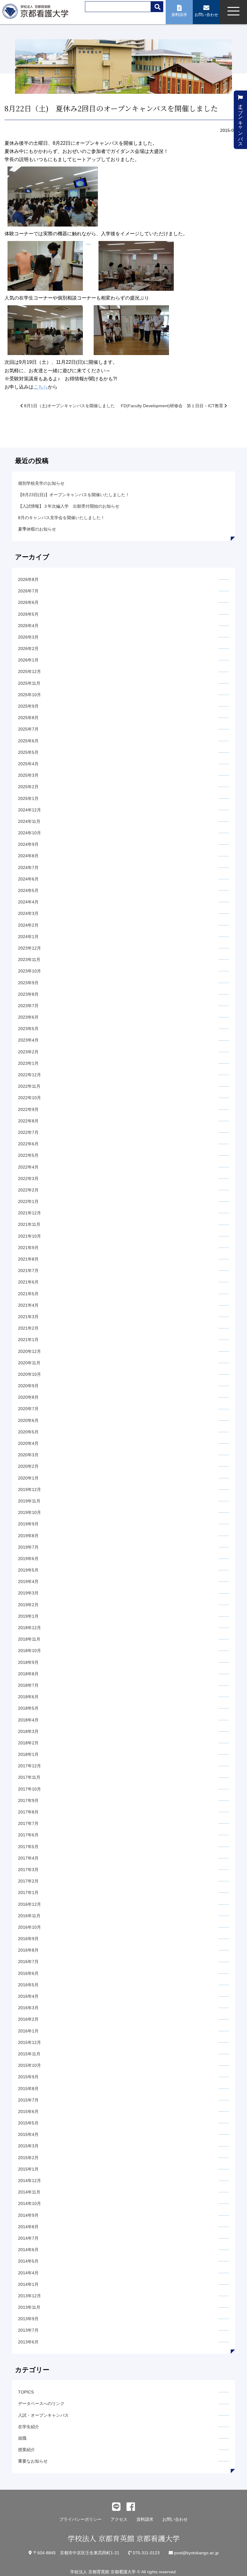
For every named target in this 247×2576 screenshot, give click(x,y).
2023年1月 (28, 1063)
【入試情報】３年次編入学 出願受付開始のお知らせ (69, 506)
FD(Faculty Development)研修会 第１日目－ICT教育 (173, 406)
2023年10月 (30, 971)
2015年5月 (28, 2123)
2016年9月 (28, 1939)
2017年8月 (28, 1812)
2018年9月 (28, 1662)
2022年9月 (28, 1109)
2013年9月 (28, 2319)
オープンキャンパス (241, 122)
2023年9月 (28, 983)
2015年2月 (28, 2158)
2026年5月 (28, 614)
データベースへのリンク (41, 2403)
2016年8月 (28, 1950)
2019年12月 (30, 1489)
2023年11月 (29, 960)
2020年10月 (30, 1374)
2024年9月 (28, 844)
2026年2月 (28, 649)
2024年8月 (28, 856)
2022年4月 (28, 1167)
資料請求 (145, 2519)
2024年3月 (28, 913)
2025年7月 (28, 729)
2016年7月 (28, 1962)
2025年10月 (30, 695)
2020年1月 (28, 1478)
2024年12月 (30, 810)
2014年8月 (28, 2227)
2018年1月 (28, 1754)
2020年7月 (28, 1409)
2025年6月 (28, 741)
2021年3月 (28, 1317)
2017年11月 (29, 1777)
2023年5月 (28, 1029)
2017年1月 (28, 1892)
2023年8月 (28, 994)
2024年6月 (28, 879)
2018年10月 (30, 1651)
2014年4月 (28, 2273)
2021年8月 (28, 1259)
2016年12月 (30, 1904)
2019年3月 (28, 1593)
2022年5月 (28, 1155)
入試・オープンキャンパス (43, 2415)
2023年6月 (28, 1017)
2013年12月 (30, 2296)
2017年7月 (28, 1823)
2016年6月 (28, 1973)
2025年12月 (30, 671)
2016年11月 (29, 1916)
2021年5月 (28, 1294)
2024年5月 (28, 890)
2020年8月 (28, 1397)
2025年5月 (28, 752)
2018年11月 (29, 1639)
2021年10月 (30, 1236)
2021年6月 (28, 1282)
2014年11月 (29, 2192)
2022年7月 (28, 1132)
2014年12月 (30, 2181)
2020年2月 (28, 1466)
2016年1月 (28, 2031)
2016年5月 (28, 1985)
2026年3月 (28, 637)
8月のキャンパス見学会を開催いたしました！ (61, 518)
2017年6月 (28, 1835)
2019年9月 (28, 1524)
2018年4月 (28, 1720)
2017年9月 (28, 1800)
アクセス (119, 2519)
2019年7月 (28, 1547)
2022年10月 (30, 1098)
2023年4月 (28, 1040)
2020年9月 (28, 1386)
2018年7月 (28, 1685)
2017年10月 (30, 1789)
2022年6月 (28, 1144)
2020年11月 (29, 1363)
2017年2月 (28, 1881)
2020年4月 (28, 1443)
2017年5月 (28, 1847)
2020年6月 (28, 1420)
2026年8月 (28, 579)
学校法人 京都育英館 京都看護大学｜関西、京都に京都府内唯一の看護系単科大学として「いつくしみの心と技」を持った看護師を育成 (37, 13)
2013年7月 (28, 2330)
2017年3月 (28, 1870)
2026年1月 (28, 660)
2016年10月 (30, 1927)
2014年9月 (28, 2215)
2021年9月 (28, 1248)
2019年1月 (28, 1616)
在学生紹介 (29, 2427)
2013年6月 (28, 2342)
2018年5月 (28, 1708)
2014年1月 (28, 2284)
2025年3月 (28, 775)
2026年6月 (28, 602)
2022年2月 (28, 1190)
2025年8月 (28, 718)
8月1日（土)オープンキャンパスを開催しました (69, 406)
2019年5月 (28, 1570)
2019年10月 (30, 1512)
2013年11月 (29, 2307)
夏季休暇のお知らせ (37, 529)
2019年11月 (29, 1501)
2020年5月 (28, 1432)
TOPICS (26, 2392)
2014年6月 (28, 2250)
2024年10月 (30, 833)
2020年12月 (30, 1351)
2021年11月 (29, 1224)
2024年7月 (28, 868)
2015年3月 (28, 2146)
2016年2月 (28, 2019)
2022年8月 (28, 1121)
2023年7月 (28, 1006)
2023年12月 (30, 948)
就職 (22, 2438)
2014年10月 (30, 2203)
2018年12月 (30, 1628)
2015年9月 (28, 2077)
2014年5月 (28, 2261)
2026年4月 (28, 626)
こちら (41, 387)
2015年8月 (28, 2089)
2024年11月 (29, 821)
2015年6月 (28, 2111)
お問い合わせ (175, 2519)
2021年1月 (28, 1340)
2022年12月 (30, 1075)
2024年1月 (28, 937)
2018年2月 (28, 1743)
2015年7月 (28, 2100)
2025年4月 (28, 764)
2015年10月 (30, 2065)
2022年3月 (28, 1179)
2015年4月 (28, 2134)
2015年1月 (28, 2169)
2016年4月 (28, 1996)
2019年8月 (28, 1536)
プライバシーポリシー (80, 2519)
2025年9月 (28, 706)
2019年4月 (28, 1581)
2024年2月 (28, 925)
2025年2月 (28, 787)
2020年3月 (28, 1455)
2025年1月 (28, 798)
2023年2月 (28, 1052)
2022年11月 (29, 1086)
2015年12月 (30, 2042)
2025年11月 (29, 683)
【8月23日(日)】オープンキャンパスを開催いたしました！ (74, 495)
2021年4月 (28, 1305)
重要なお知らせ (33, 2461)
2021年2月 (28, 1328)
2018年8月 (28, 1674)
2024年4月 (28, 902)
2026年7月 (28, 591)
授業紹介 (27, 2450)
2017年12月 (30, 1766)
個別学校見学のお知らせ (41, 483)
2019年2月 (28, 1605)
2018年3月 (28, 1731)
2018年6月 (28, 1697)
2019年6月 (28, 1559)
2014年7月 (28, 2238)
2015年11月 (29, 2054)
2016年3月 (28, 2008)
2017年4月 (28, 1858)
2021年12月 (30, 1213)
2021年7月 (28, 1271)
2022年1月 (28, 1201)
